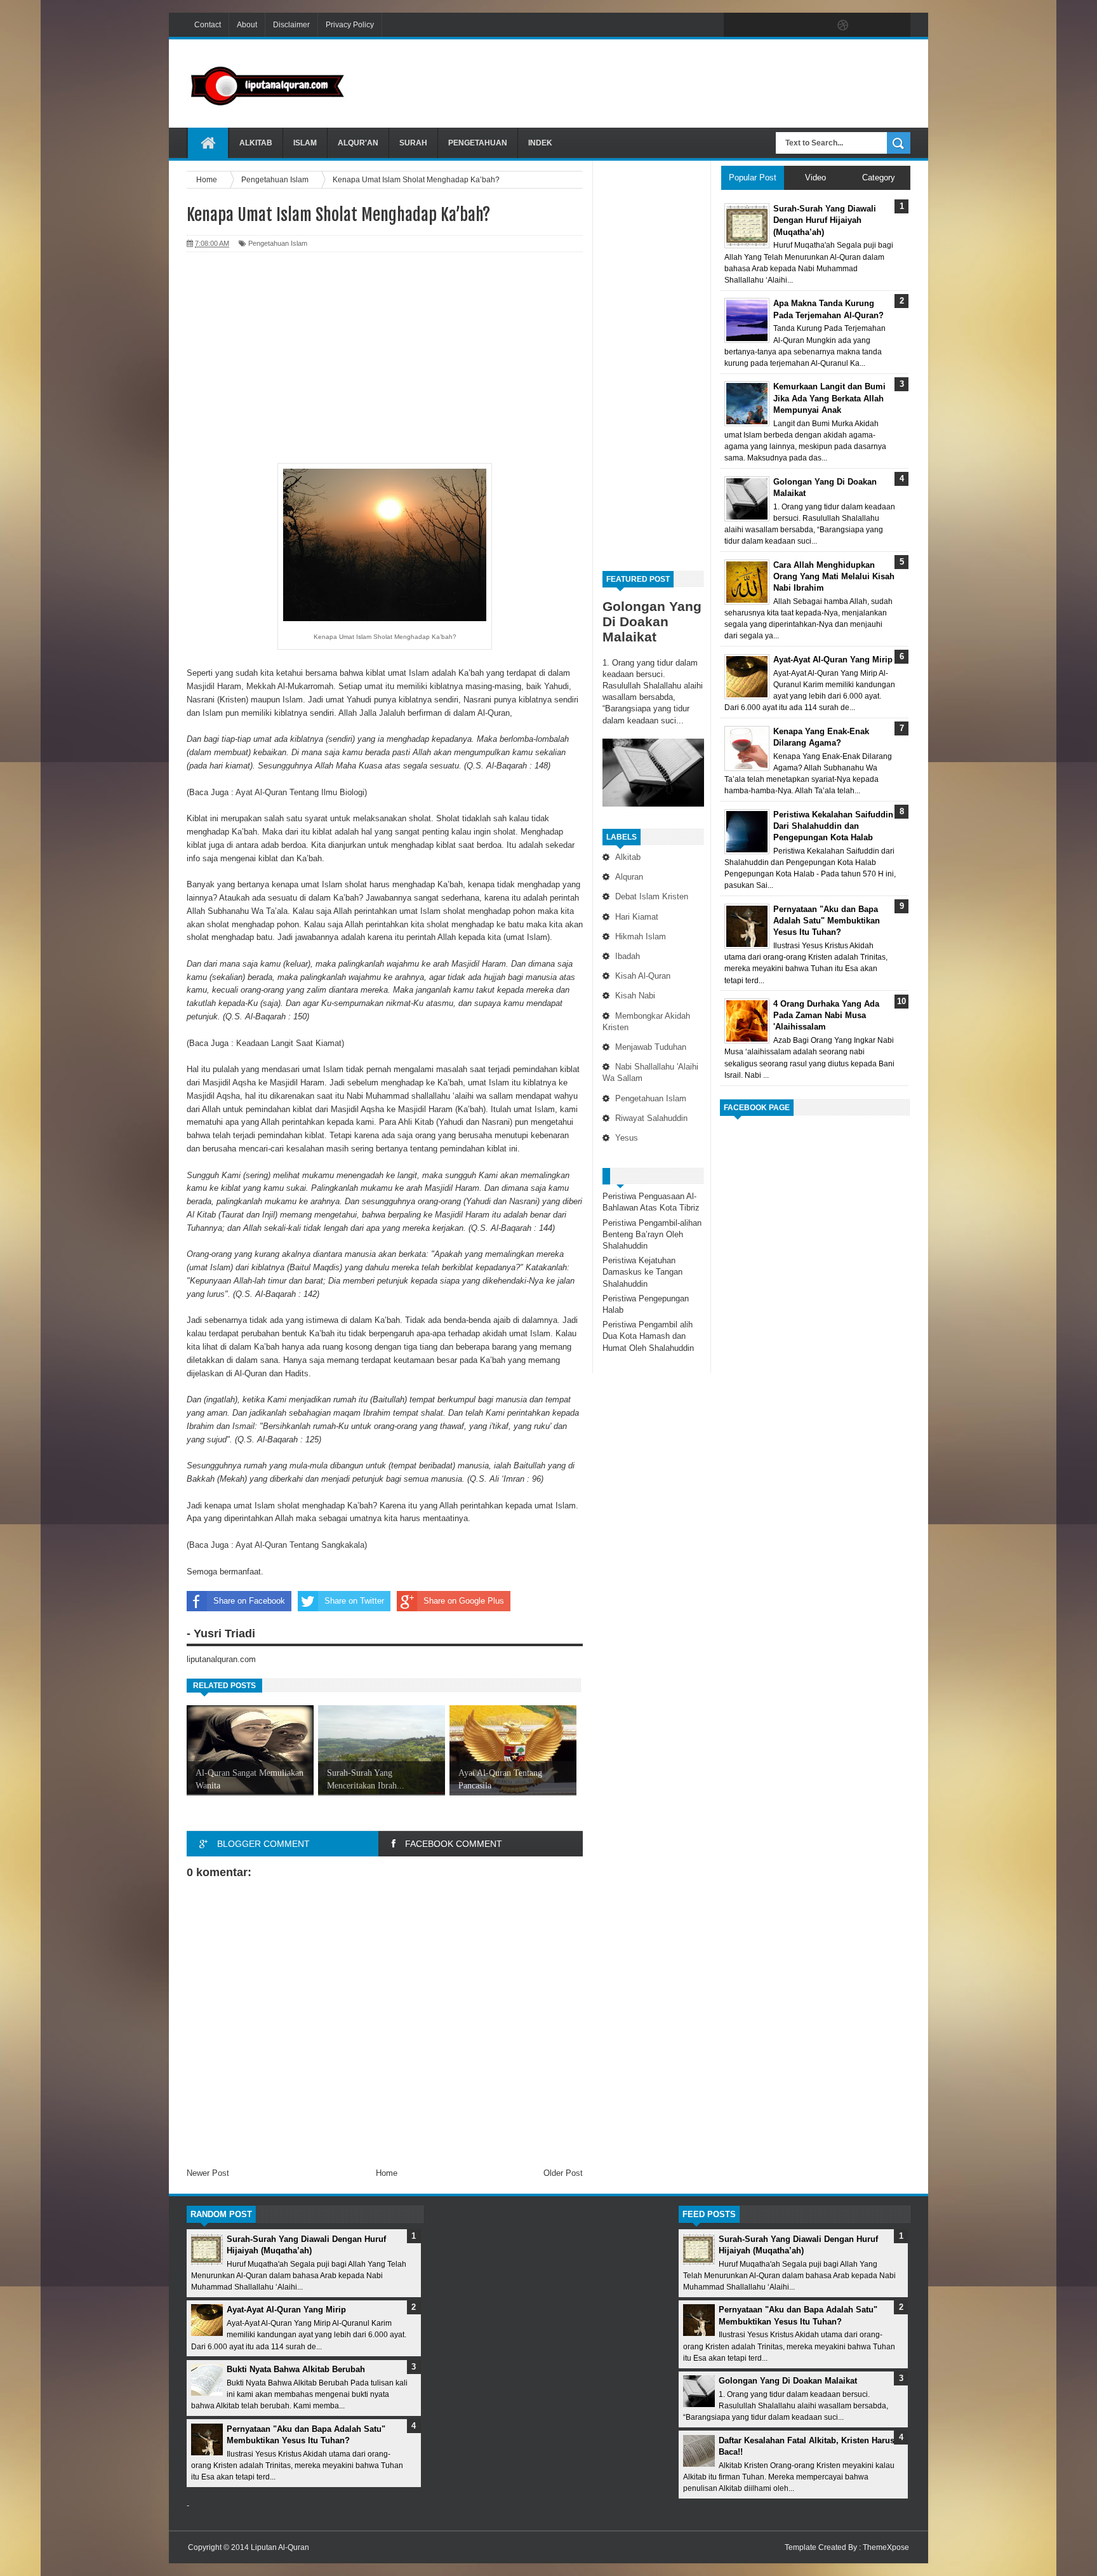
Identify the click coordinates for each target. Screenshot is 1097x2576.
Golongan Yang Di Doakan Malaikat (652, 621)
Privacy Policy (350, 25)
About (247, 25)
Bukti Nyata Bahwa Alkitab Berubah (296, 2369)
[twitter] (763, 25)
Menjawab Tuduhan (651, 1047)
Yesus (627, 1138)
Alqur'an (358, 143)
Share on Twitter (354, 1601)
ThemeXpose (886, 2547)
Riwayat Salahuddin (651, 1118)
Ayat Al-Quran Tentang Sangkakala (300, 1545)
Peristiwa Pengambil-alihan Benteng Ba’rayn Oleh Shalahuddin (652, 1234)
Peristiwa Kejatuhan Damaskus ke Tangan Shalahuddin (642, 1272)
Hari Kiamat (637, 917)
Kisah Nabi (635, 996)
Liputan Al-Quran (280, 2547)
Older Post (563, 2173)
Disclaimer (291, 25)
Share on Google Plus (464, 1601)
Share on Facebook (249, 1601)
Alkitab (256, 143)
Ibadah (628, 956)
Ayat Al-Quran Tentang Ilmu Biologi (300, 792)
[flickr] (816, 25)
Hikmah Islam (641, 936)
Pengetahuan (478, 143)
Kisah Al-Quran (643, 976)
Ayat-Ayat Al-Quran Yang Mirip (286, 2310)
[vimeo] (790, 25)
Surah (413, 143)
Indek (540, 143)
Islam (305, 143)
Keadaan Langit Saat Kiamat (289, 1043)
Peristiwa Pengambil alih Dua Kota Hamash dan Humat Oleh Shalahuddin (648, 1336)
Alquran (629, 877)
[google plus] (896, 25)
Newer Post (208, 2173)
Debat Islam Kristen (652, 896)
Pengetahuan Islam (651, 1098)
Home (387, 2173)
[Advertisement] (679, 82)
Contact (208, 25)
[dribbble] (843, 25)
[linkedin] (870, 25)
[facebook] (736, 25)
